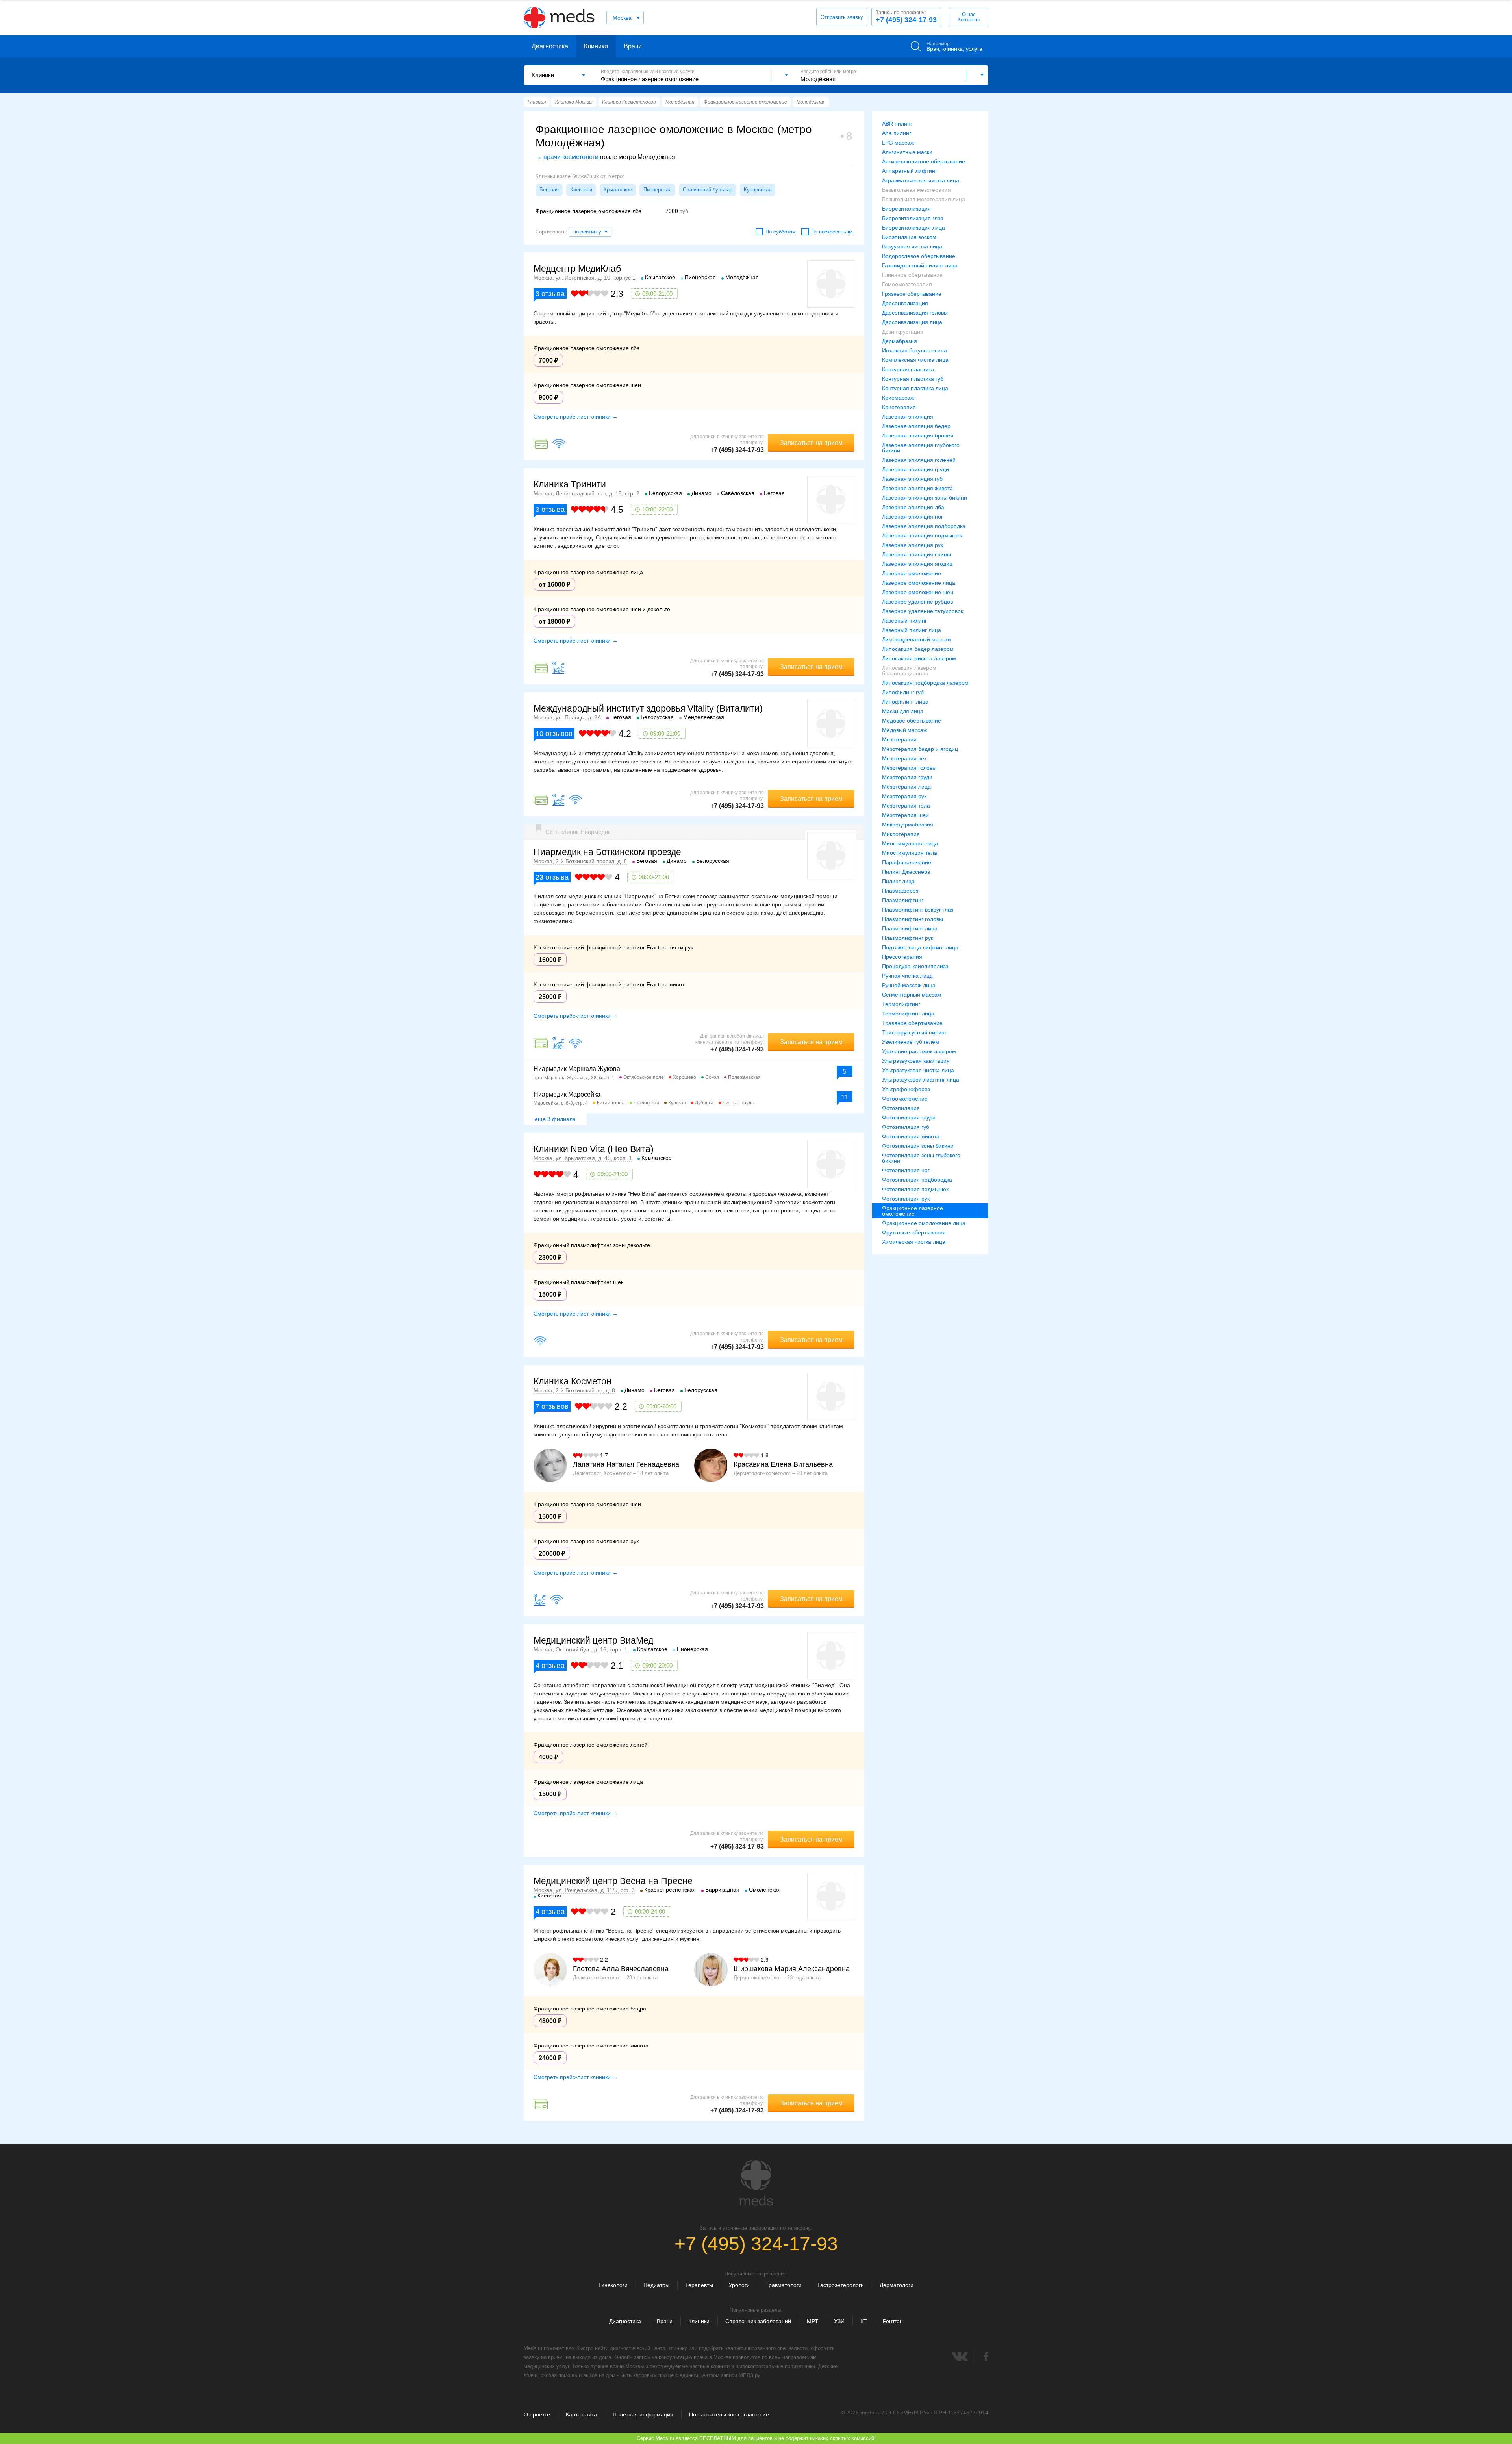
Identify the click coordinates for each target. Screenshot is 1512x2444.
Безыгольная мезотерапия (916, 190)
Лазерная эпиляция (908, 417)
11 (845, 1097)
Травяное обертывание (912, 1023)
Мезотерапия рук (904, 796)
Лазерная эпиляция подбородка (924, 526)
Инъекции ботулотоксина (914, 350)
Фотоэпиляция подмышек (915, 1189)
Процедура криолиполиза (915, 966)
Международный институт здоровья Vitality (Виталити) (648, 708)
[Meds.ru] (756, 2183)
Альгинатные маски (907, 152)
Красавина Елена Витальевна (783, 1464)
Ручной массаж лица (909, 985)
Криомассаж (898, 398)
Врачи (633, 46)
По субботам (781, 232)
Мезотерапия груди (907, 777)
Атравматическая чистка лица (921, 180)
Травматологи (784, 2285)
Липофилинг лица (905, 702)
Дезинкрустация (903, 332)
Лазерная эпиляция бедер (916, 426)
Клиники (596, 46)
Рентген (893, 2321)
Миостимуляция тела (910, 853)
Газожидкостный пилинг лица (920, 265)
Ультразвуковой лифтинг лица (921, 1080)
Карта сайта (581, 2414)
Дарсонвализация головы (915, 313)
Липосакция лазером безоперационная (909, 671)
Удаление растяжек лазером (919, 1051)
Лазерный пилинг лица (912, 630)
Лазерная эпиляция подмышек (922, 535)
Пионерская (657, 190)
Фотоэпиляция (901, 1108)
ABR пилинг (897, 124)
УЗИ (839, 2321)
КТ (864, 2321)
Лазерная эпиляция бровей (918, 435)
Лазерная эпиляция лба (913, 507)
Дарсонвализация (905, 303)
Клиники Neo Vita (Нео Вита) (594, 1149)
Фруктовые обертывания (914, 1232)
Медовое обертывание (912, 721)
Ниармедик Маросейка (567, 1094)
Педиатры (656, 2285)
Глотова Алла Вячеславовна (621, 1969)
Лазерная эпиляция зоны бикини (925, 498)
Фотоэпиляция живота (911, 1136)
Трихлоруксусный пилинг (914, 1032)
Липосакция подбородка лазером (925, 683)
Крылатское (618, 190)
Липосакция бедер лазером (918, 649)
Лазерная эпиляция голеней (919, 460)
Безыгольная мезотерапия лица (924, 199)
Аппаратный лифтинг (910, 171)
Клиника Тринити (570, 484)
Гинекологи (613, 2285)
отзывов (554, 734)
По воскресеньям (832, 232)
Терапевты (699, 2285)
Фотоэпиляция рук (906, 1199)
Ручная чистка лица (907, 976)
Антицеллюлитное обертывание (924, 161)
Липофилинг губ (903, 692)
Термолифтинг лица (908, 1014)
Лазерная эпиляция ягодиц (917, 564)
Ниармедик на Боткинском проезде (607, 852)
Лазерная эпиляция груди (915, 469)
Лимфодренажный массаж (916, 639)
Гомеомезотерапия (907, 284)
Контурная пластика (908, 369)
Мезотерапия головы (909, 768)
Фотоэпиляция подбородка (917, 1180)
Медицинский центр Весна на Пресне (613, 1881)
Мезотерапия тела (906, 806)
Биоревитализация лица (913, 228)
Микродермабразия (908, 825)
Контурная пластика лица (915, 388)
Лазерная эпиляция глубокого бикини (921, 448)
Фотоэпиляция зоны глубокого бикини (921, 1158)
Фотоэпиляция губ (906, 1127)
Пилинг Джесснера (906, 872)
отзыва (550, 294)
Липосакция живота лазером (919, 658)
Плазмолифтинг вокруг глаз (918, 910)
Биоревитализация (906, 209)
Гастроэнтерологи (841, 2285)
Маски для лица (903, 711)
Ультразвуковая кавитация (916, 1061)
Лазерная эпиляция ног (913, 517)
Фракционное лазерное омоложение (913, 1211)
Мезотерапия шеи (905, 815)
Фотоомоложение (905, 1099)
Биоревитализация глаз (913, 218)
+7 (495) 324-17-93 (906, 17)
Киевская (581, 190)
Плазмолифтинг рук (908, 938)
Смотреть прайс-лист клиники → (576, 417)
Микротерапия (901, 834)
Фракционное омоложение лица (924, 1223)
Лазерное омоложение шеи (918, 592)
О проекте (537, 2414)
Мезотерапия (899, 739)
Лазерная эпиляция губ (912, 479)
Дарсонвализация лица (912, 322)
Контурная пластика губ (913, 379)
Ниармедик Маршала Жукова (577, 1069)
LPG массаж (898, 143)
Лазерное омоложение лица (919, 583)
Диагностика (550, 46)
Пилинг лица (898, 881)
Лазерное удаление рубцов (917, 602)
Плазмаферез (900, 891)
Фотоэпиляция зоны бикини (918, 1146)
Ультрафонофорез (906, 1089)
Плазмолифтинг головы (913, 919)
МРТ (813, 2321)
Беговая (549, 190)
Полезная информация (643, 2414)
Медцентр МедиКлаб (577, 269)
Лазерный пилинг (904, 621)
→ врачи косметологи (567, 157)
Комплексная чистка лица (915, 360)
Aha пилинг (897, 133)
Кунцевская (758, 190)
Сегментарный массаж (912, 995)
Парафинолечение (907, 862)
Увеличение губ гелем (911, 1042)
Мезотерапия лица (906, 787)
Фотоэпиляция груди (909, 1117)
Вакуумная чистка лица (912, 246)
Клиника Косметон (573, 1381)
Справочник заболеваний (758, 2321)
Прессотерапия (902, 957)
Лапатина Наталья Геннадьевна (626, 1464)
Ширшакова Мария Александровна (792, 1969)
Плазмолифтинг (903, 900)
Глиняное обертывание (912, 275)
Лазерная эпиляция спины (916, 554)
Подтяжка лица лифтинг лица (920, 947)
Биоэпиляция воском (909, 237)
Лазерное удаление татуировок (923, 611)
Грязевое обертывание (912, 294)
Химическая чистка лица (914, 1242)
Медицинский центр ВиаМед (593, 1640)
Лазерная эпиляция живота (917, 488)
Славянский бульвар (708, 190)
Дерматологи (897, 2285)
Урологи (739, 2285)
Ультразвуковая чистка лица (918, 1070)
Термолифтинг (901, 1004)
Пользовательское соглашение (729, 2414)
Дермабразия (900, 341)
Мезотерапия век (904, 758)
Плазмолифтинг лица (910, 928)
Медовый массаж (904, 730)
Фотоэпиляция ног (906, 1170)
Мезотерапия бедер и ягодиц (920, 749)
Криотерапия (899, 407)
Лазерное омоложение (912, 573)
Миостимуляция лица (910, 843)
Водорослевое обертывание (919, 256)
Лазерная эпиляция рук (913, 545)
